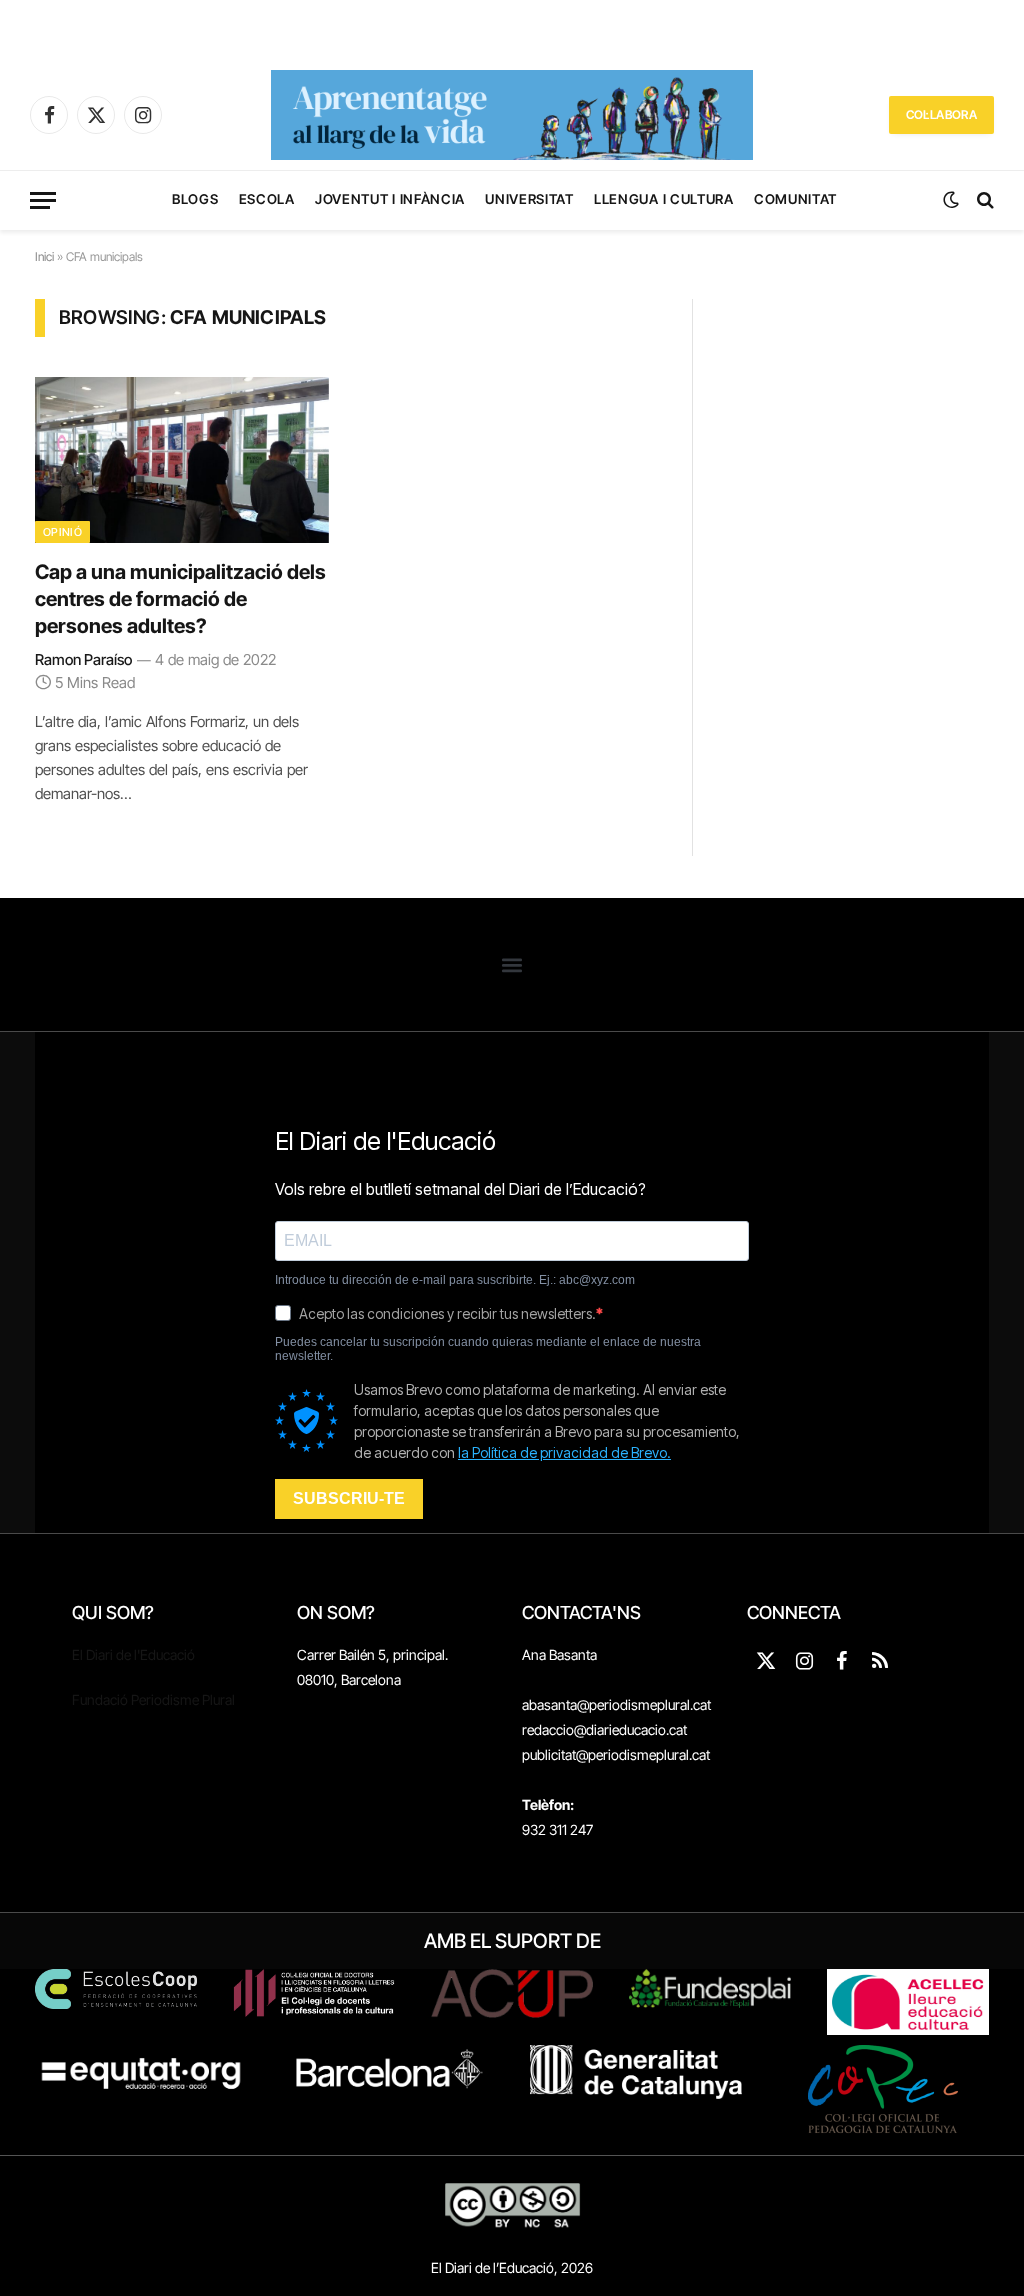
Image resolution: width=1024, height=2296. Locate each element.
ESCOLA (267, 199)
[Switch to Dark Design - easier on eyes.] (951, 200)
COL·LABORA (941, 114)
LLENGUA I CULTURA (663, 199)
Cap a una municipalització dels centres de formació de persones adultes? (180, 599)
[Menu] (43, 200)
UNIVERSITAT (529, 199)
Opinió (62, 532)
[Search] (983, 200)
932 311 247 (557, 1829)
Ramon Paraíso (83, 659)
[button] (512, 964)
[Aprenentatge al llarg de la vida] (512, 115)
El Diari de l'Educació (133, 1654)
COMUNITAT (795, 199)
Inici (44, 256)
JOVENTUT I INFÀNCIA (390, 199)
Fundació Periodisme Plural (153, 1699)
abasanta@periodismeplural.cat (616, 1704)
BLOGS (195, 199)
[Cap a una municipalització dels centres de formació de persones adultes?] (182, 459)
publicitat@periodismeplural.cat (616, 1754)
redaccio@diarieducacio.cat (604, 1729)
